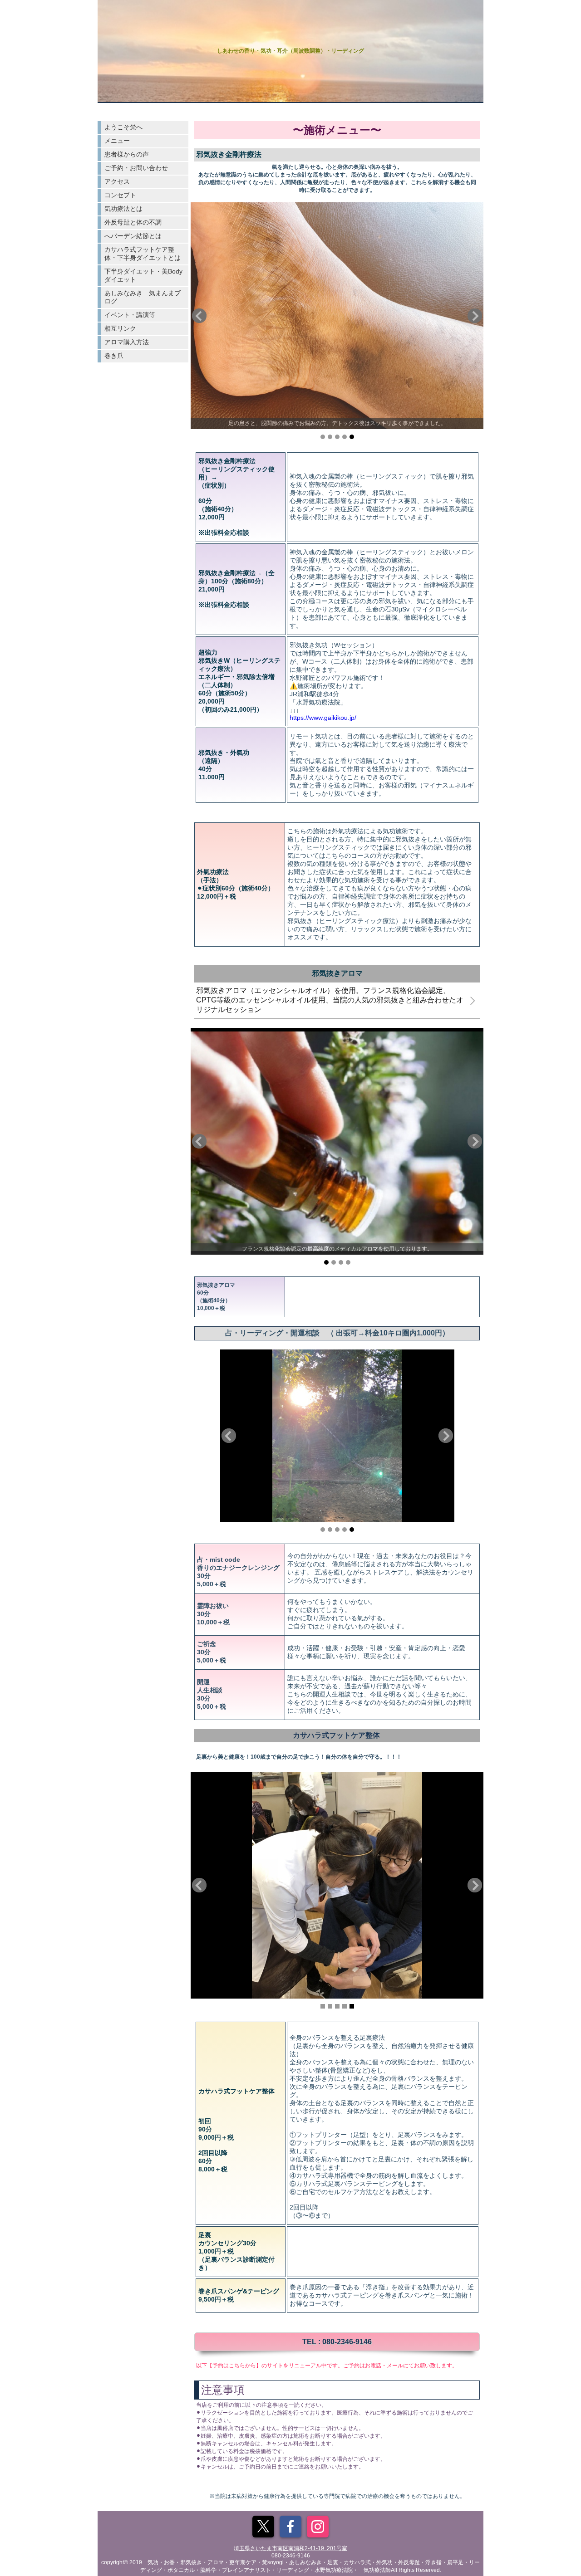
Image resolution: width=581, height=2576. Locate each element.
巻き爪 (114, 356)
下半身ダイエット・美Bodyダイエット (143, 275)
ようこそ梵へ (123, 127)
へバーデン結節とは (133, 236)
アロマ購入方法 (127, 342)
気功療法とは (123, 209)
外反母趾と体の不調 (133, 222)
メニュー (117, 141)
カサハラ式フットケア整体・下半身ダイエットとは (143, 254)
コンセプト (120, 195)
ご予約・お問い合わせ (136, 168)
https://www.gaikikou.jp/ (323, 718)
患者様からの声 (127, 154)
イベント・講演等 (130, 315)
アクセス (117, 181)
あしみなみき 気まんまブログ (143, 297)
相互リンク (120, 328)
